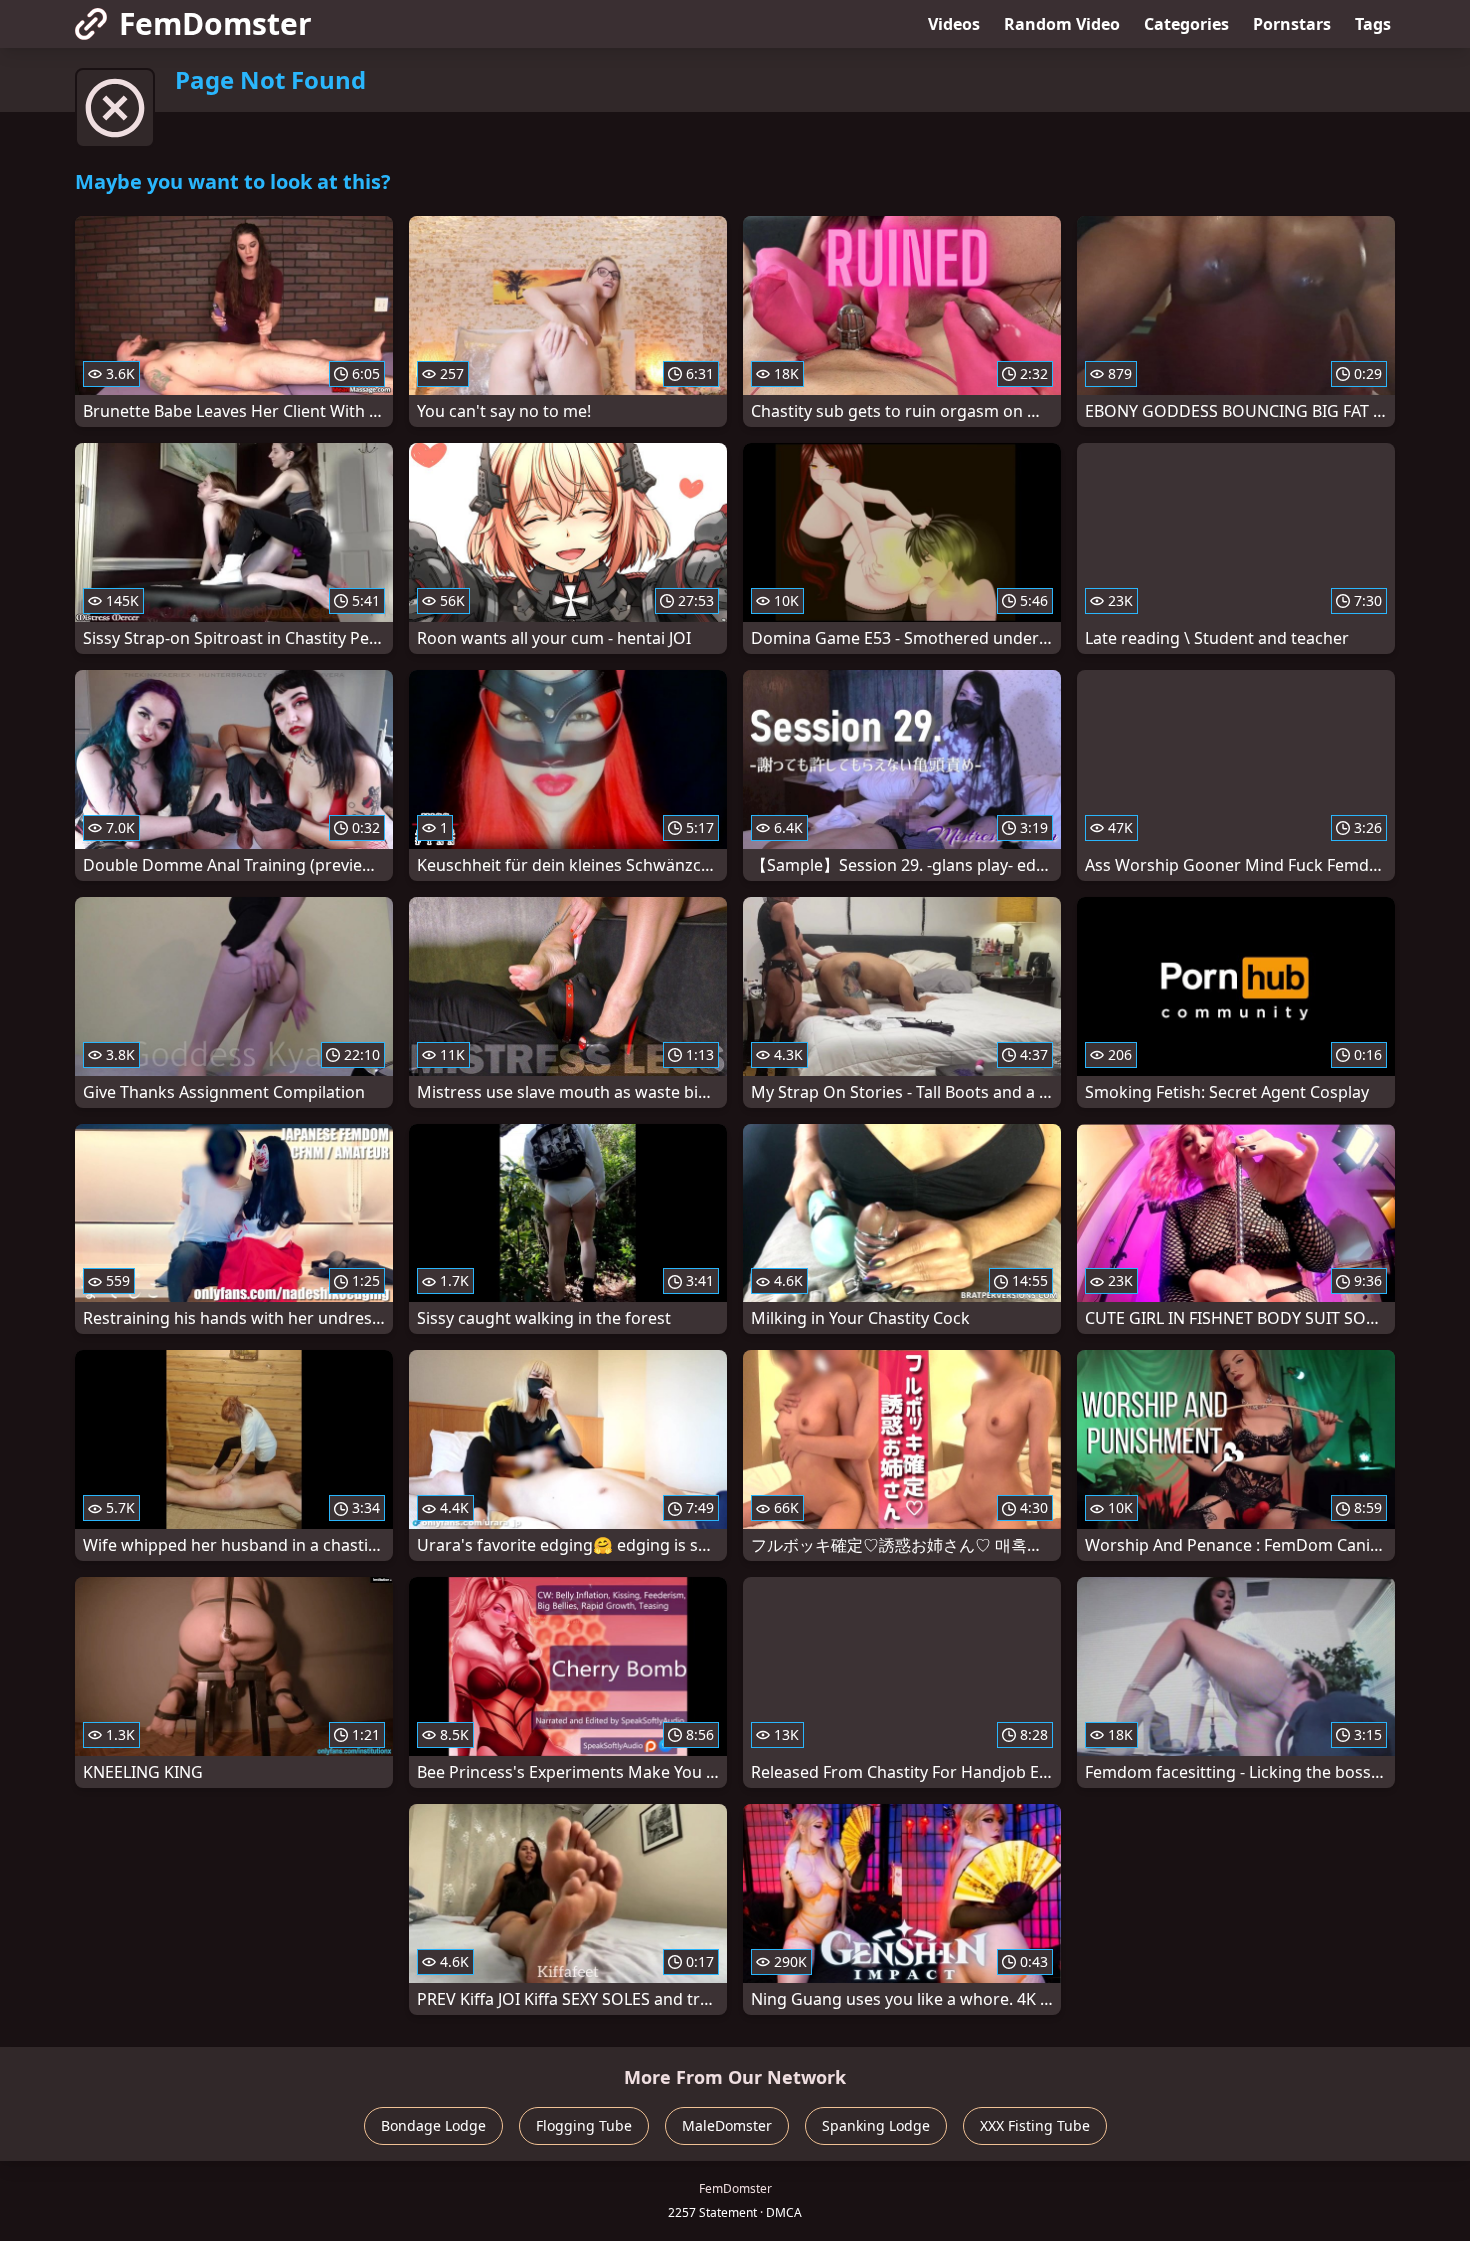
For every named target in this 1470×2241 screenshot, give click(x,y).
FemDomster (215, 23)
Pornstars (1292, 24)
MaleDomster (727, 2125)
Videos (954, 24)
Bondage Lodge (433, 2125)
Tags (1373, 24)
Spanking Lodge (876, 2125)
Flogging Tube (584, 2125)
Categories (1186, 24)
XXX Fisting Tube (1035, 2125)
